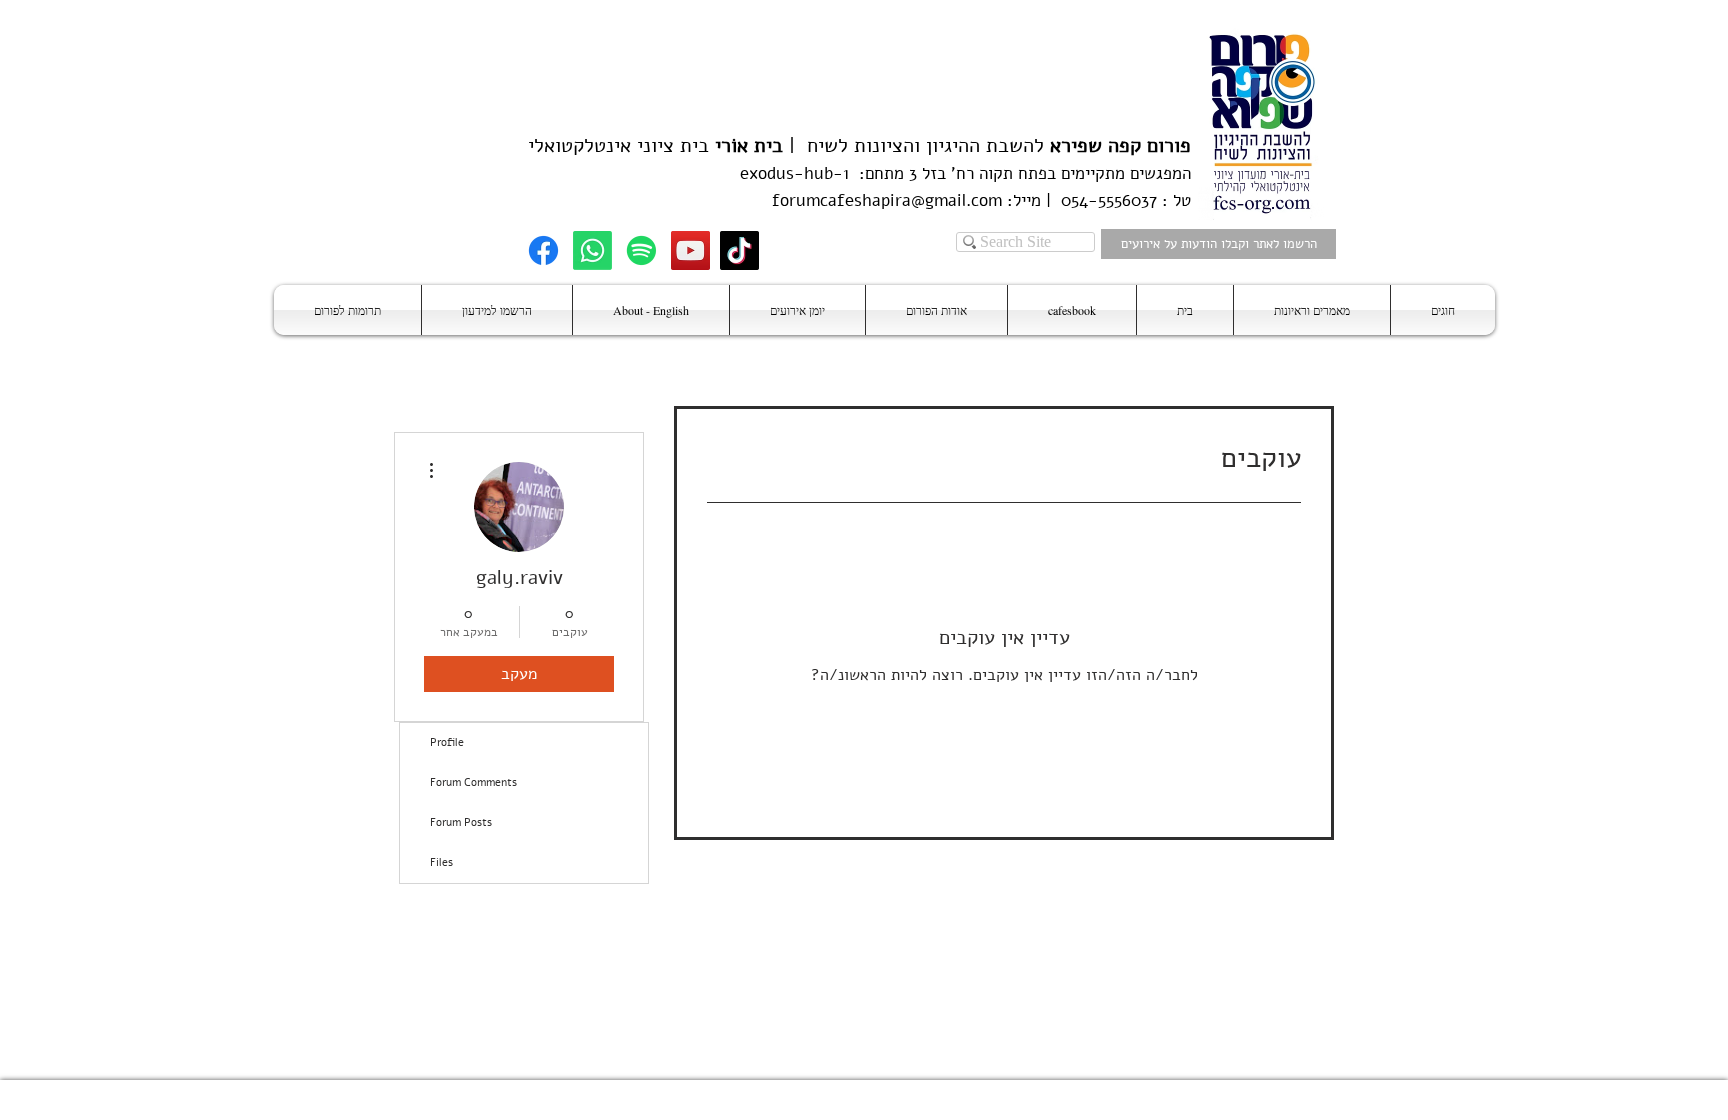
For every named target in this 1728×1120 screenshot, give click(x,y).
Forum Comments (473, 782)
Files (441, 862)
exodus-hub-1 (794, 173)
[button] (1443, 310)
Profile (447, 742)
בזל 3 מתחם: (897, 173)
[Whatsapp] (592, 250)
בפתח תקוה (1015, 173)
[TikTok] (739, 250)
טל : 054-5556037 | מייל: (1096, 200)
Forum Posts (461, 822)
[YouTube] (690, 250)
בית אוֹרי (749, 145)
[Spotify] (641, 250)
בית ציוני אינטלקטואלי (618, 145)
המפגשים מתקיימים (1123, 173)
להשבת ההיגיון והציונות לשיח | (987, 145)
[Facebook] (543, 250)
